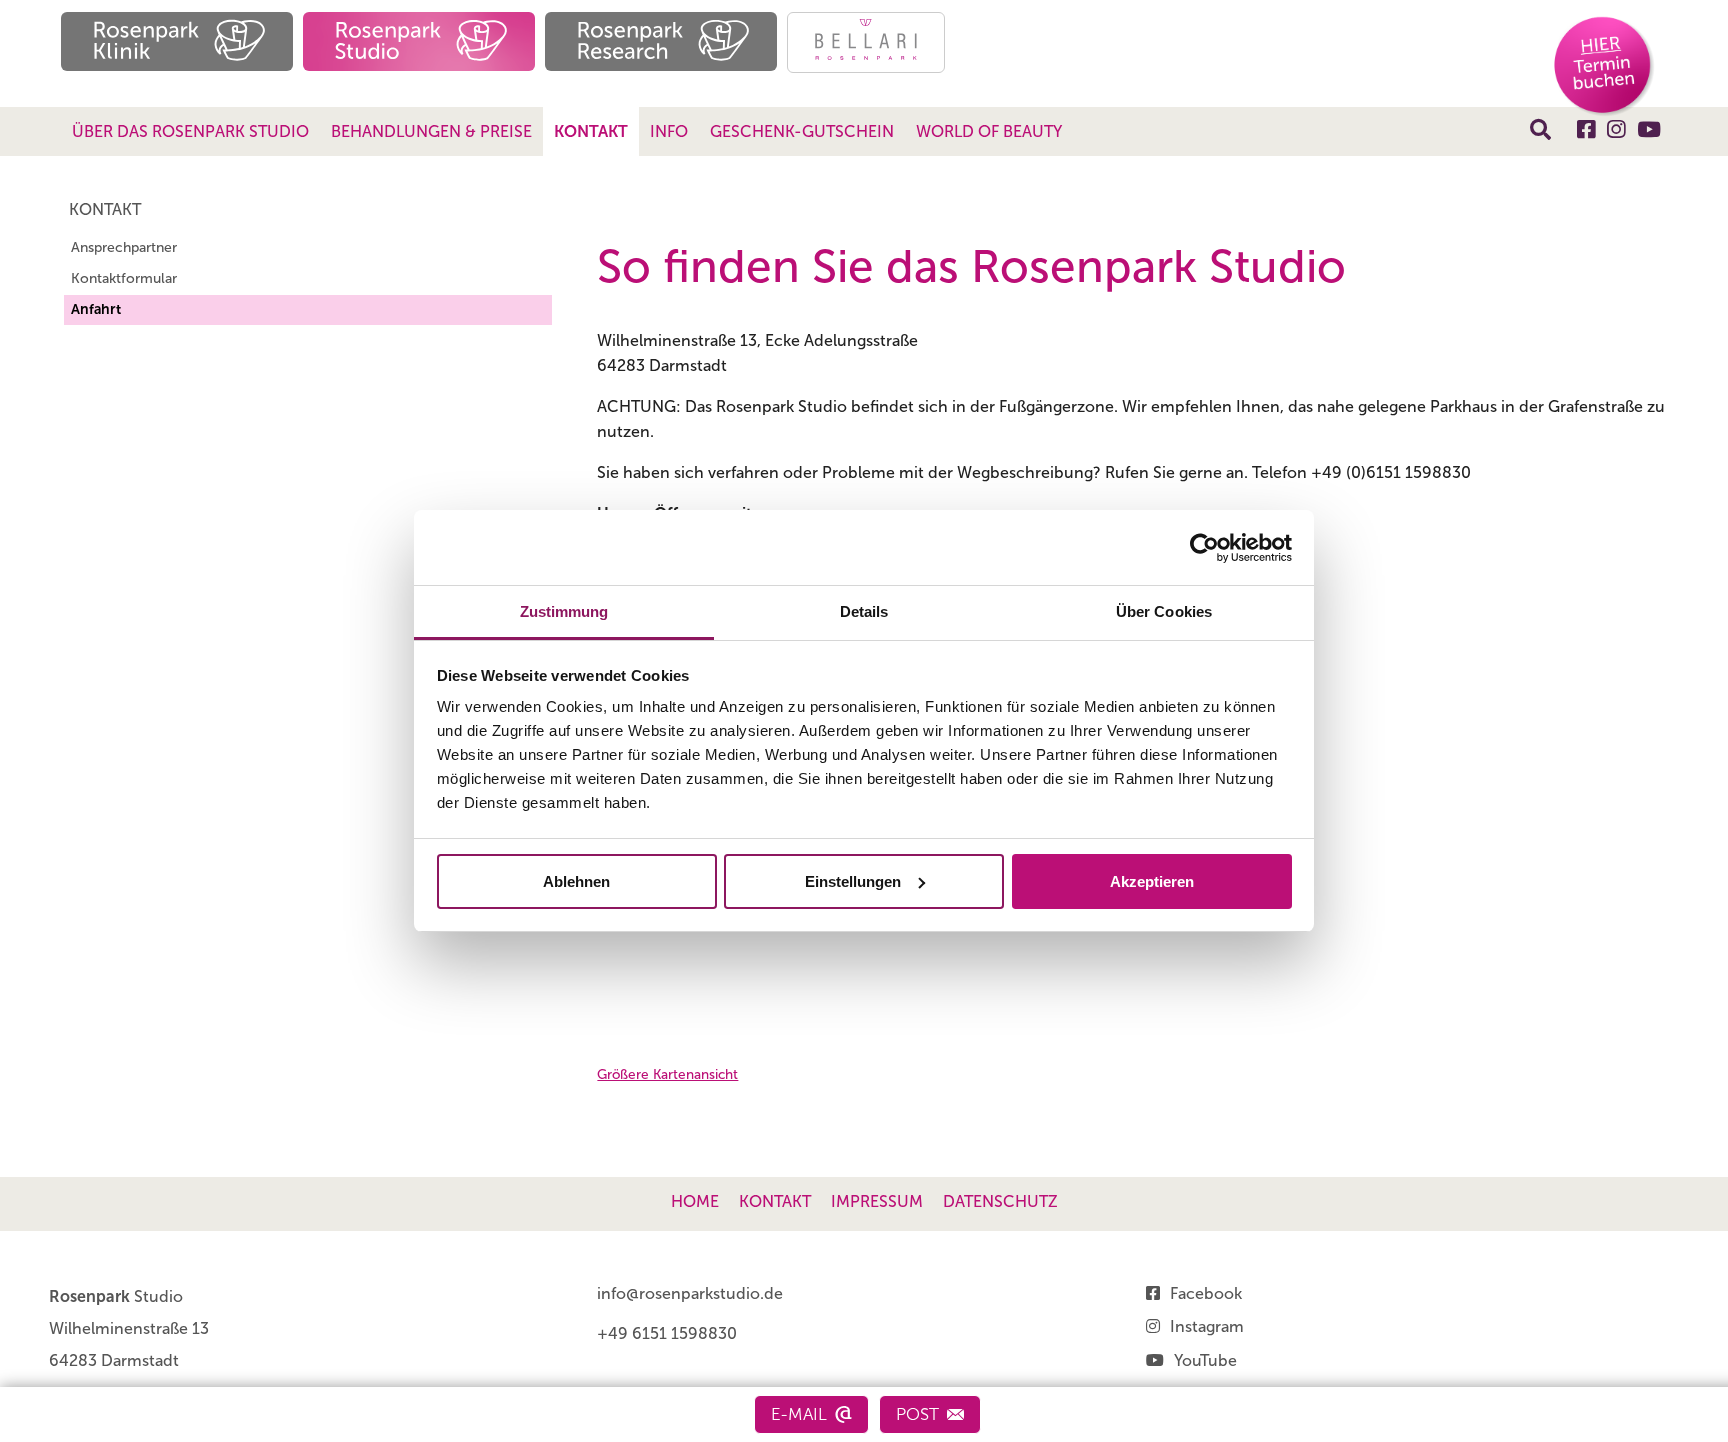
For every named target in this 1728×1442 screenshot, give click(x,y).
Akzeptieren (1152, 881)
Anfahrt (96, 309)
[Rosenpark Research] (661, 41)
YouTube (1205, 1360)
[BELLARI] (866, 42)
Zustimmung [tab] (564, 611)
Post (917, 1414)
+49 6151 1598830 (667, 1333)
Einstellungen (853, 881)
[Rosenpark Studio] (419, 41)
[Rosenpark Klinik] (177, 41)
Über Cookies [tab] (1164, 611)
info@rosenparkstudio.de (690, 1293)
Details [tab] (864, 611)
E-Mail (799, 1414)
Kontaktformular (124, 278)
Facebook (1206, 1293)
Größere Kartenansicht (667, 1074)
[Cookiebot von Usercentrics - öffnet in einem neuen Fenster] (1204, 548)
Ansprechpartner (124, 247)
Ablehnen (576, 881)
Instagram (1207, 1326)
